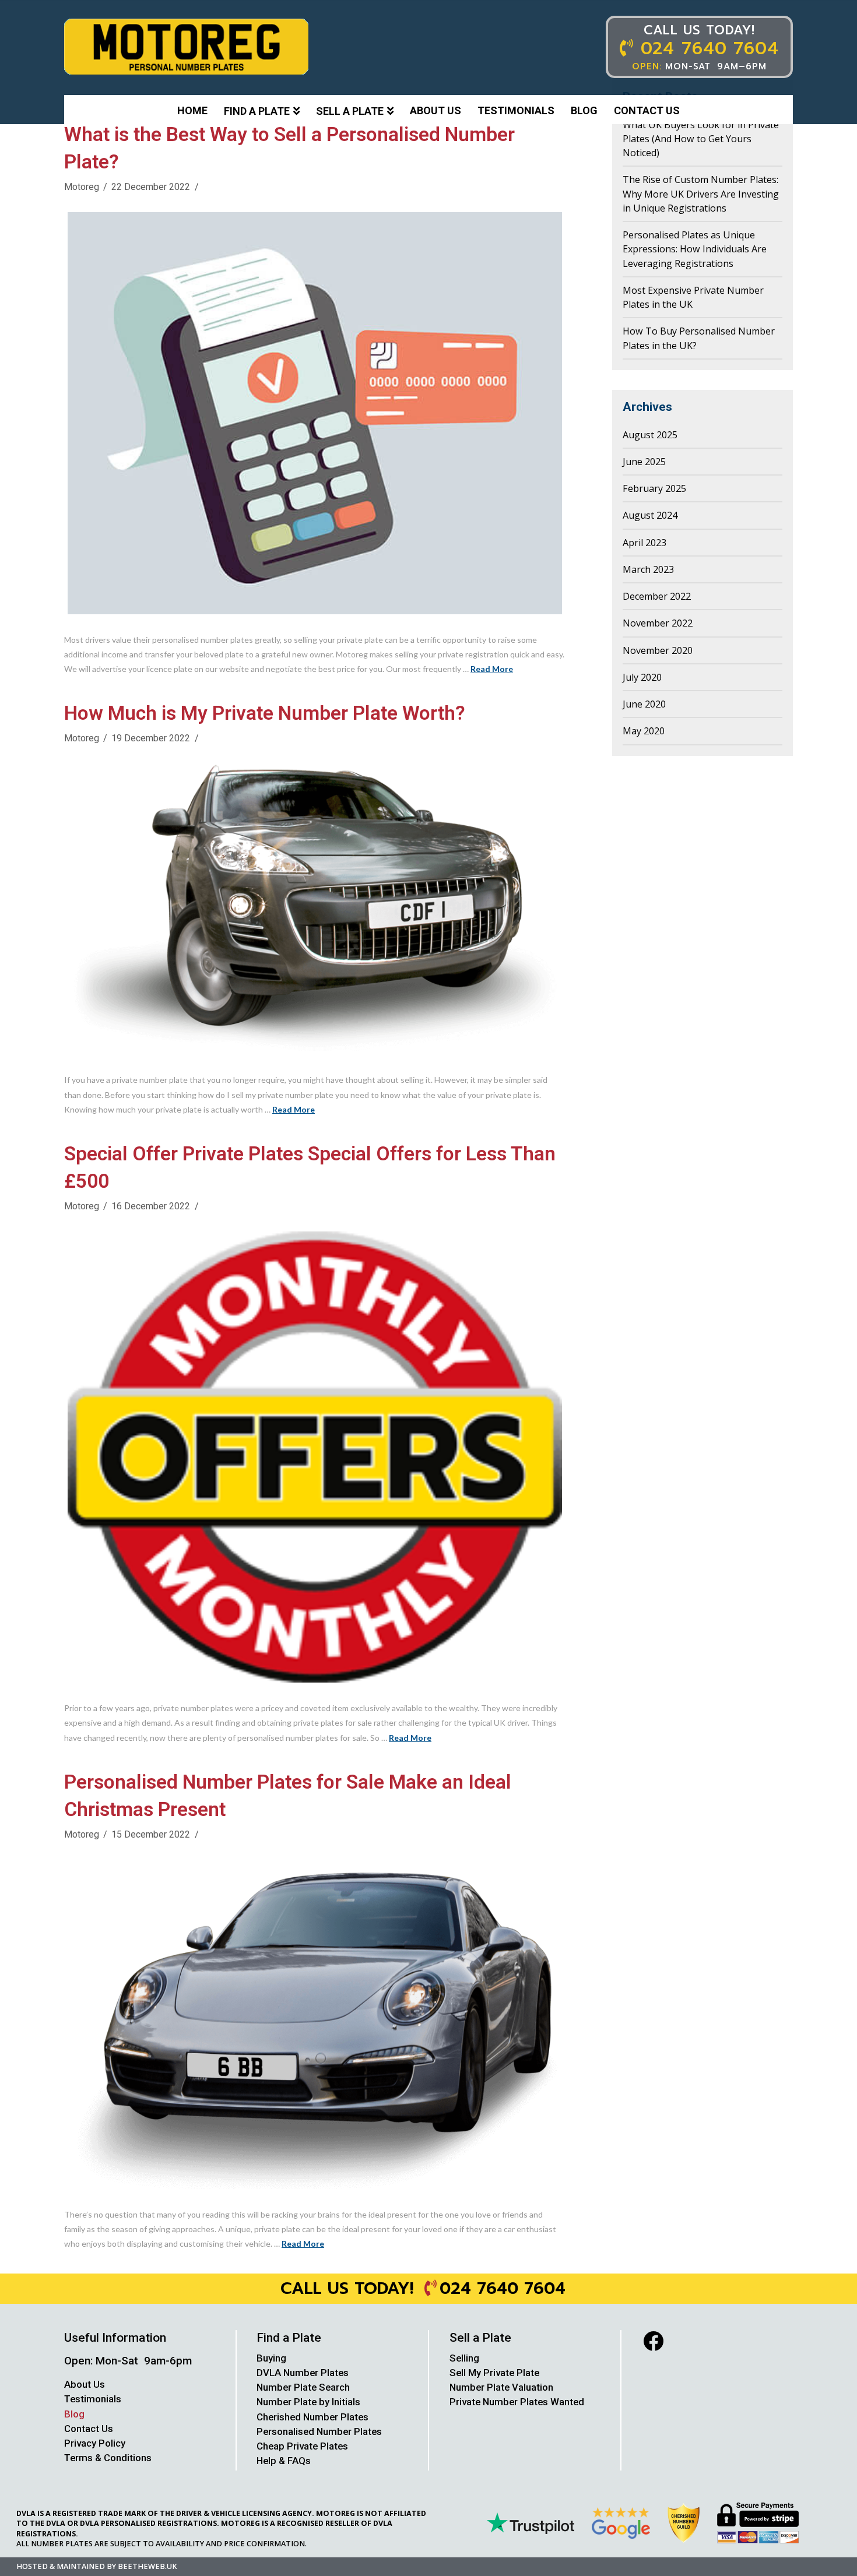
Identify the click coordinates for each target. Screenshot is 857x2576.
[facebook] (653, 2341)
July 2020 (642, 677)
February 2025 (654, 488)
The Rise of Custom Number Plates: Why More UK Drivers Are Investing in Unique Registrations (701, 194)
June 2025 (644, 462)
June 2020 (644, 704)
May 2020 (644, 731)
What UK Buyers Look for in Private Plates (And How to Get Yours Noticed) (701, 139)
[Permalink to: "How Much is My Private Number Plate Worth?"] (315, 909)
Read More (492, 669)
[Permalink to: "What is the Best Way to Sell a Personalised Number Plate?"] (315, 413)
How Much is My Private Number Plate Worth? (265, 713)
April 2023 (644, 543)
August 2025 (650, 435)
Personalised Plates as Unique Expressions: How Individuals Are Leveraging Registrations (695, 249)
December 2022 (657, 596)
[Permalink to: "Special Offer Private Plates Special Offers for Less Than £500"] (315, 1457)
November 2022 (658, 623)
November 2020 (658, 650)
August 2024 (650, 515)
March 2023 (648, 569)
